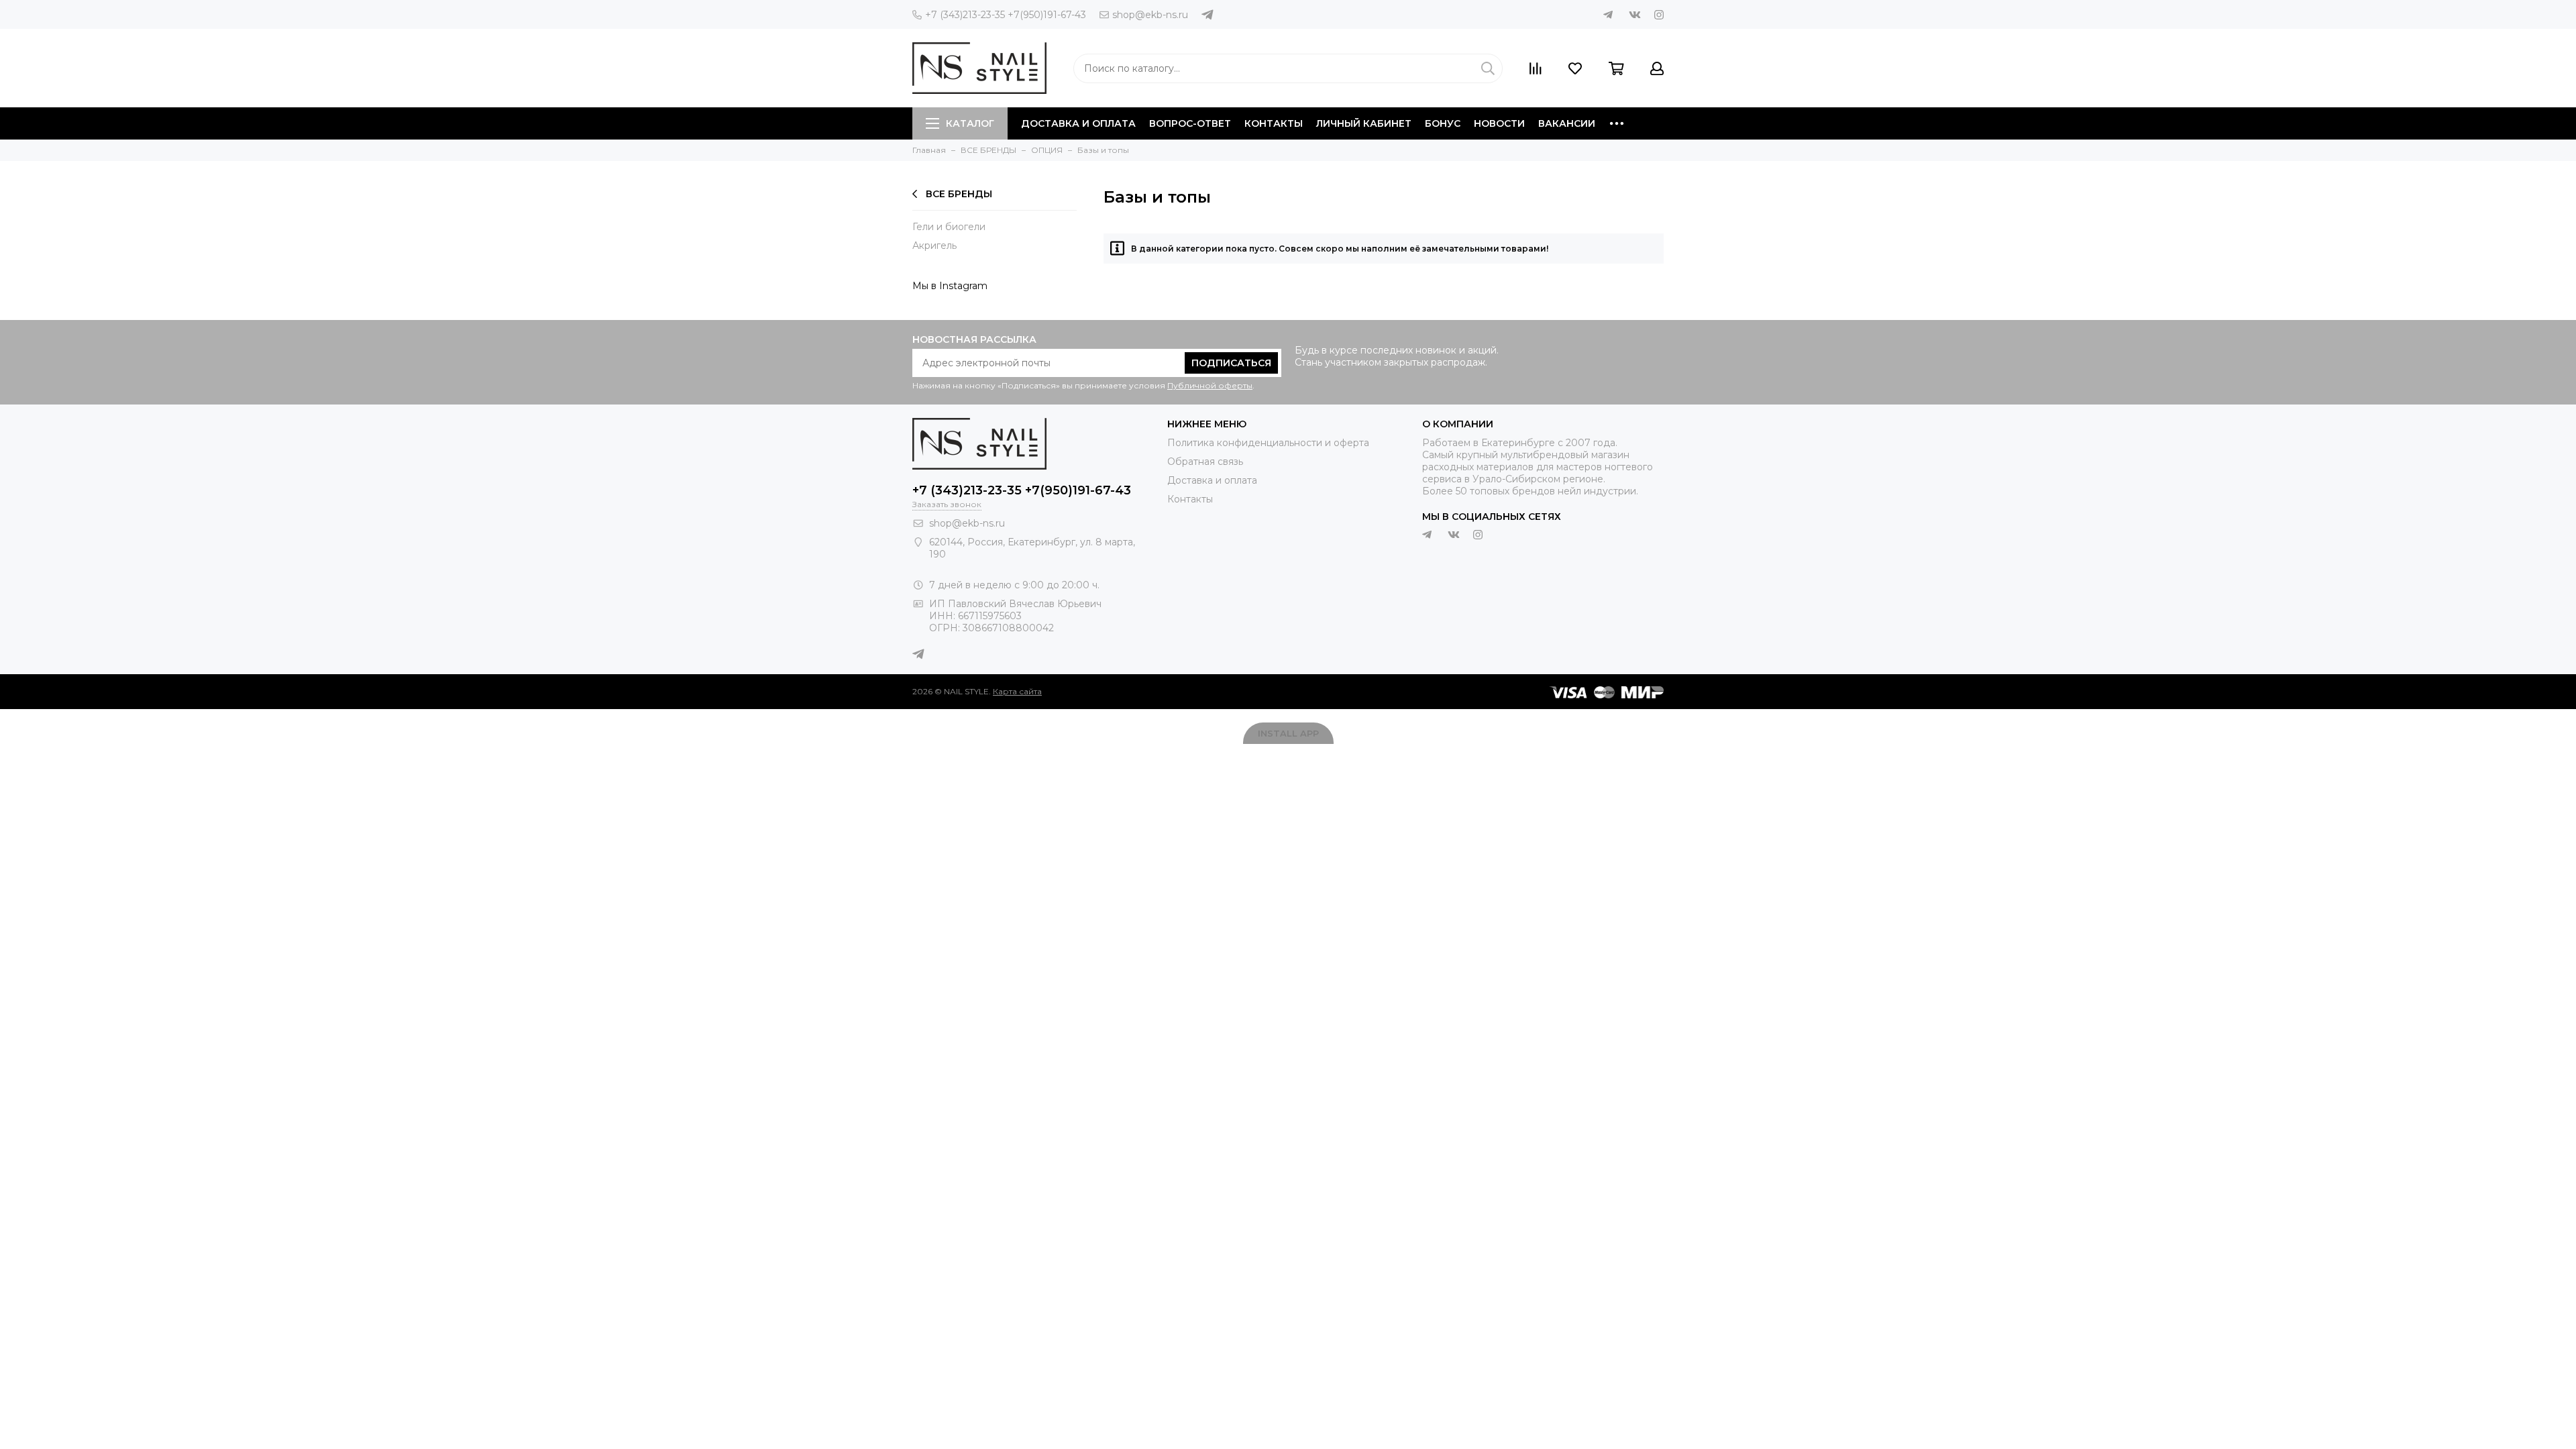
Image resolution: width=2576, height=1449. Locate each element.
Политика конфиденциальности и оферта (1268, 443)
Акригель (934, 246)
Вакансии (1567, 123)
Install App (1288, 733)
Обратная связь (1205, 462)
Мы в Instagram (950, 286)
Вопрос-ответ (1190, 123)
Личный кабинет (1364, 123)
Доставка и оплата (1078, 123)
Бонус (1443, 123)
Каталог (970, 123)
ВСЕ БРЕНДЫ (959, 194)
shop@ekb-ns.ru (1150, 15)
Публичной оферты (1210, 385)
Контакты (1274, 123)
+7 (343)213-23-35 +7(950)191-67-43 (1006, 15)
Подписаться (1231, 363)
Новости (1499, 123)
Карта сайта (1017, 691)
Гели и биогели (949, 227)
